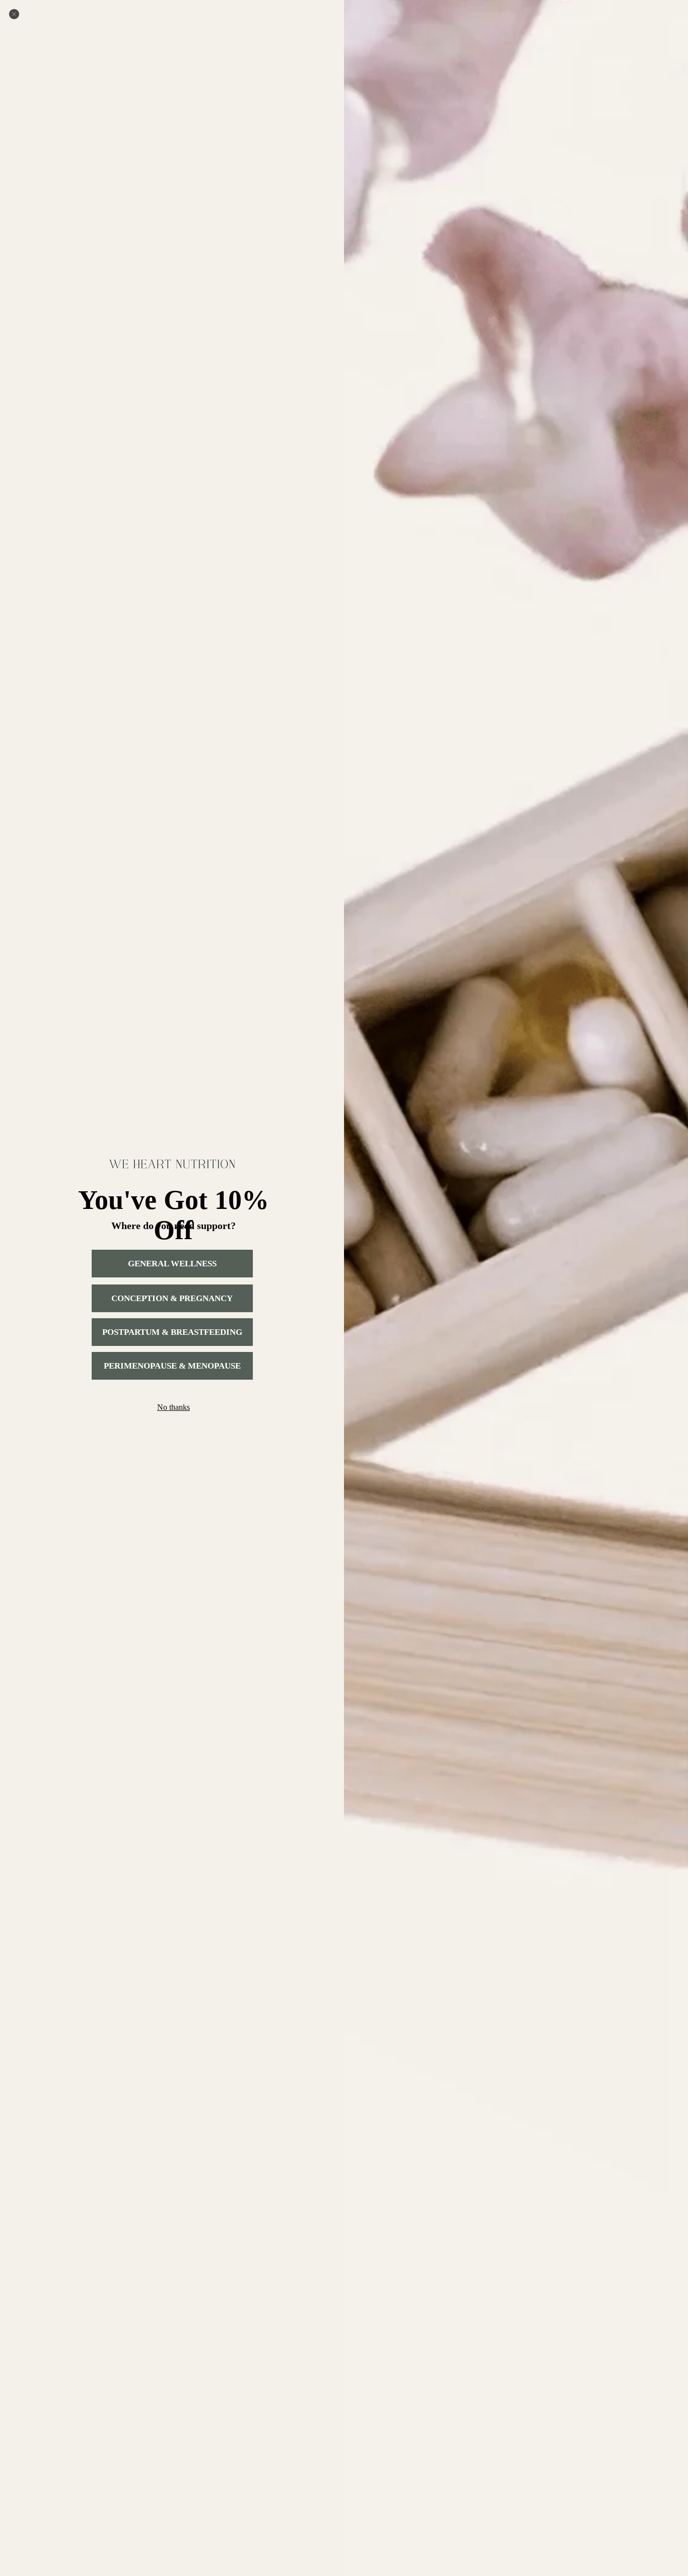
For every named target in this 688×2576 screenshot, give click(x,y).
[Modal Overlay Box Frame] (344, 1288)
